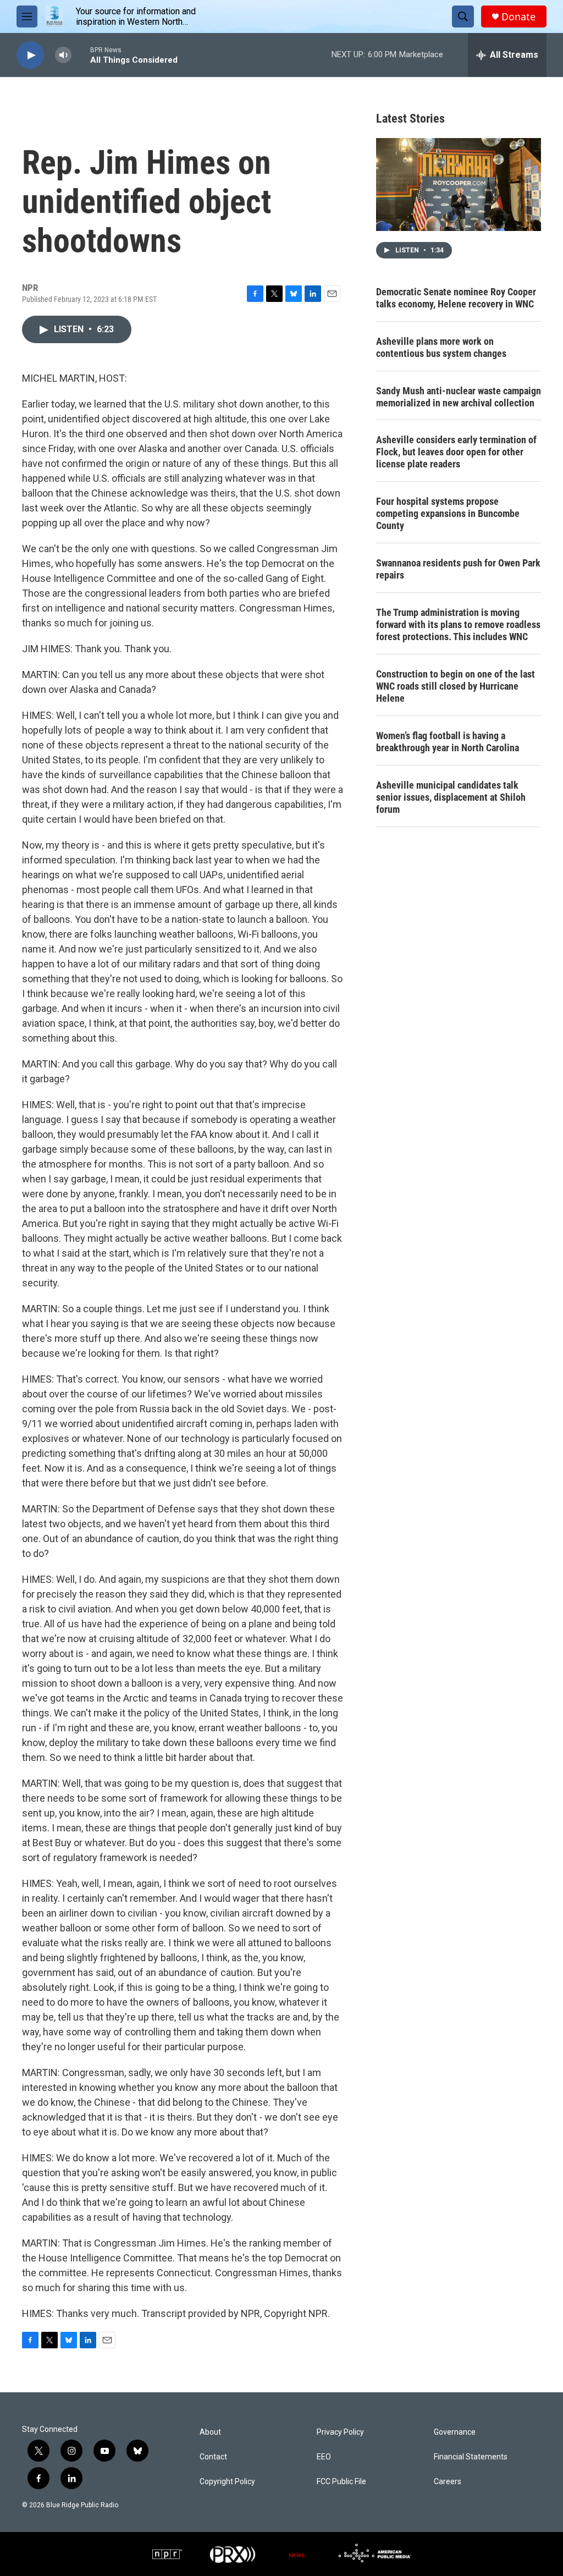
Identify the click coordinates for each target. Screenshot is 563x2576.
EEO (324, 2457)
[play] (30, 55)
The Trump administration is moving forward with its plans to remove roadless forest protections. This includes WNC (458, 624)
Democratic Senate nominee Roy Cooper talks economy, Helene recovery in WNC (456, 298)
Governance (455, 2432)
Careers (448, 2482)
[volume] (63, 55)
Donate (518, 17)
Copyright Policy (227, 2482)
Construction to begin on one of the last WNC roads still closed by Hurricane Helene (456, 686)
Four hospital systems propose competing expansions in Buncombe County (448, 513)
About (210, 2432)
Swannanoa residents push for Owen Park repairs (458, 569)
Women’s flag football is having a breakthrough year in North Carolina (448, 742)
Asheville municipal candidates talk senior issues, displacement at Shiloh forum (451, 797)
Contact (213, 2457)
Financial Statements (471, 2457)
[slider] (81, 55)
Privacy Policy (340, 2432)
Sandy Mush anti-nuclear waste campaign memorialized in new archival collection (459, 397)
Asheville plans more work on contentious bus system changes (441, 347)
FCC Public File (341, 2482)
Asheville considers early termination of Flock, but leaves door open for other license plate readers (456, 452)
